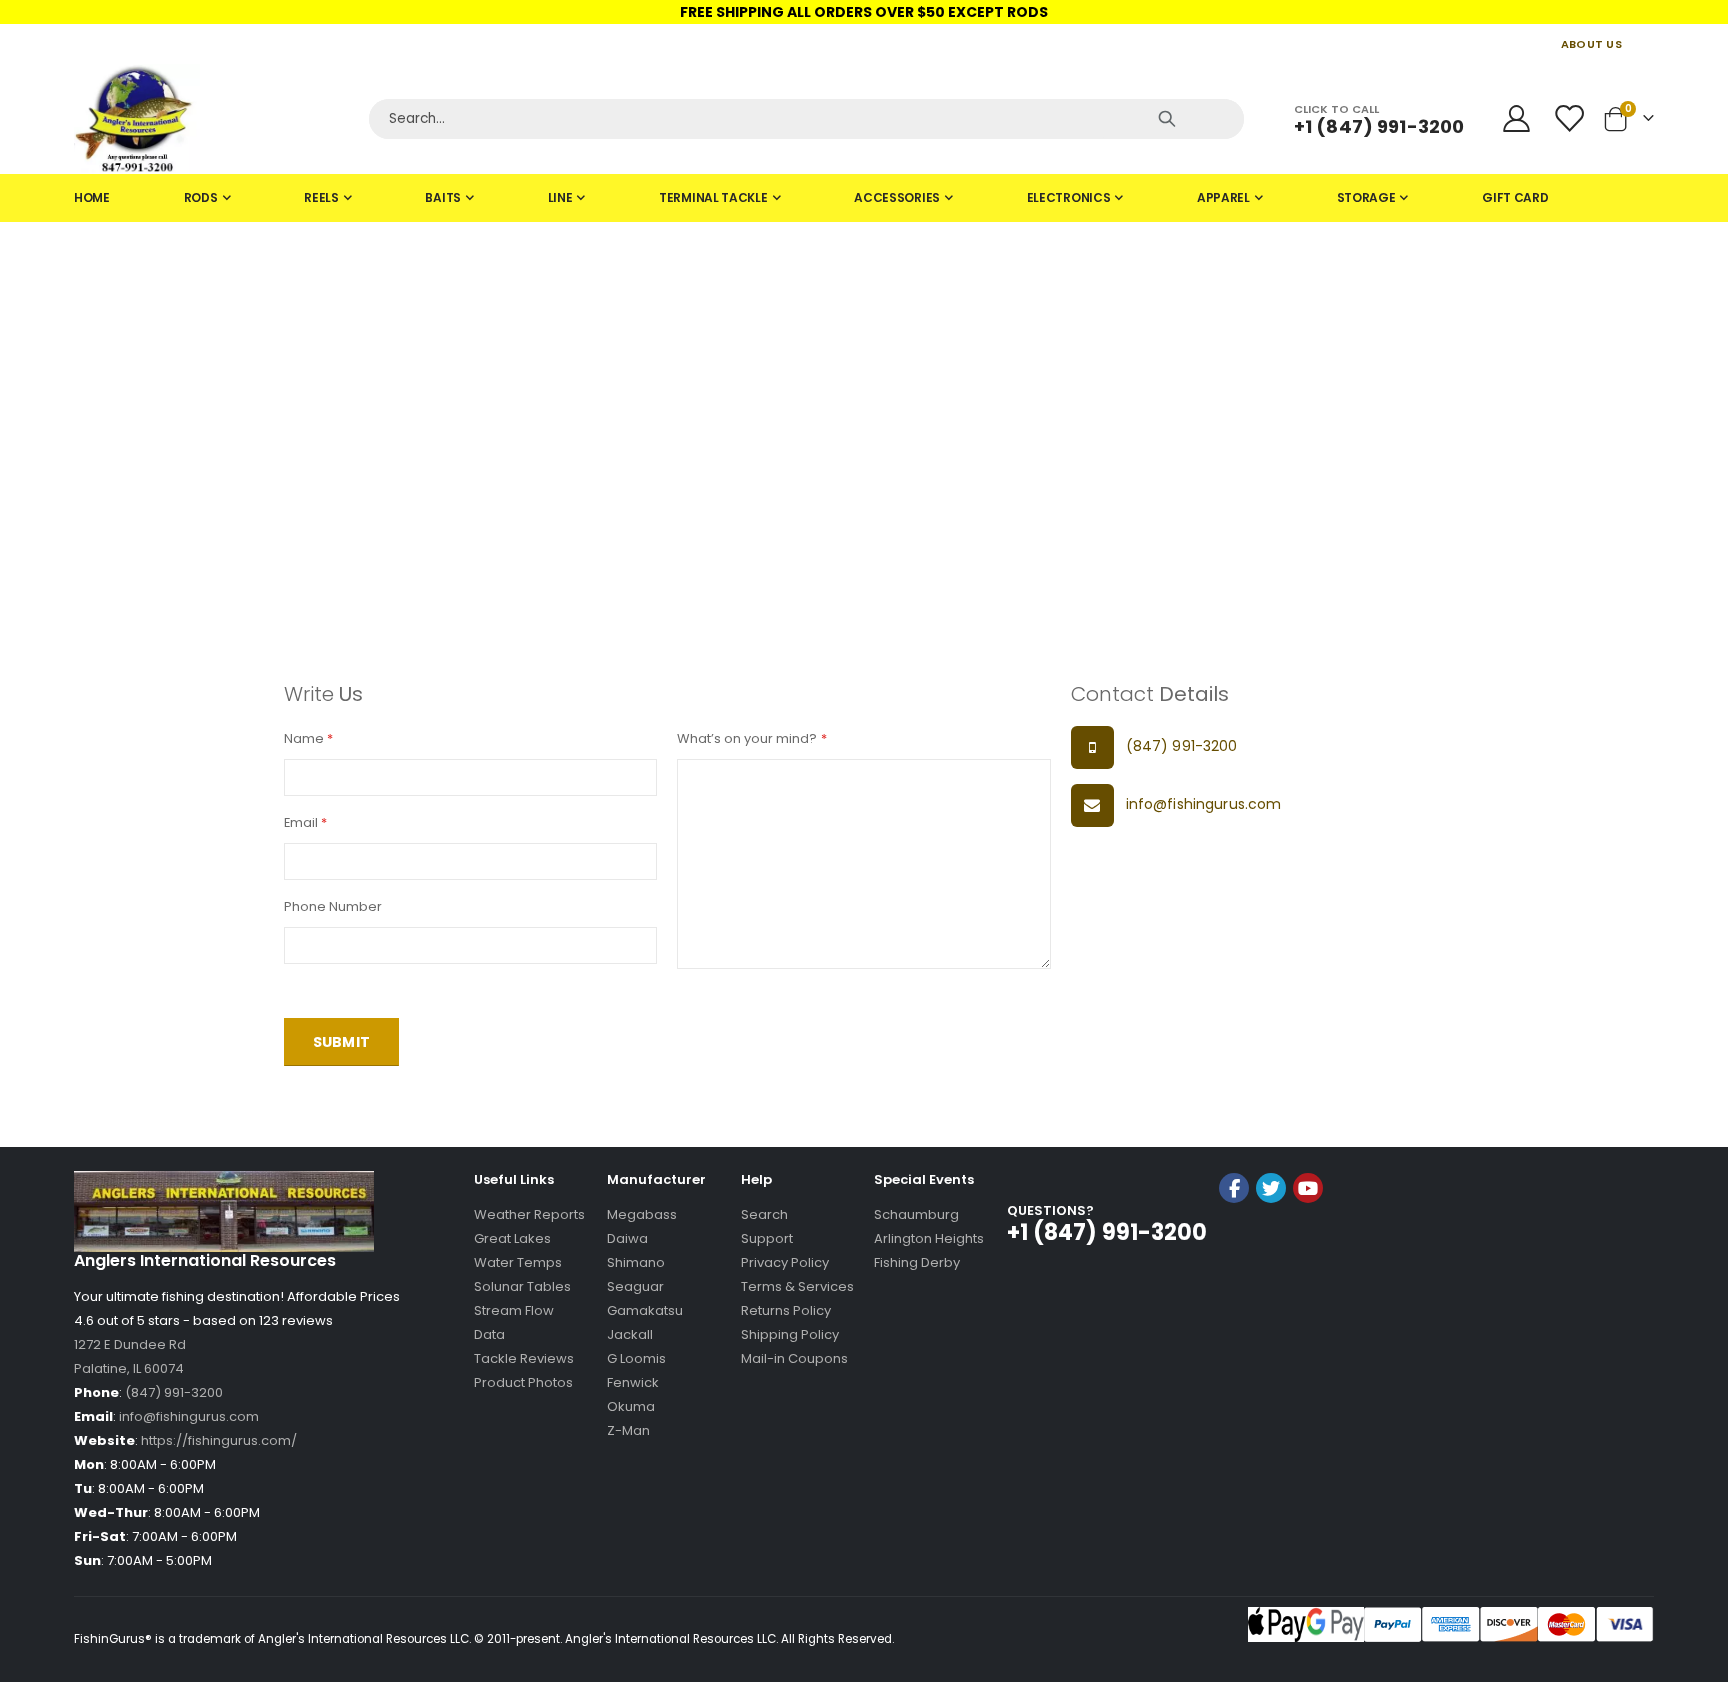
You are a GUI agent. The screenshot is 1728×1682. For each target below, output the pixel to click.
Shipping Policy (790, 1334)
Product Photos (523, 1382)
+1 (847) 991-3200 (1379, 126)
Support (767, 1238)
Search (764, 1214)
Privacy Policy (785, 1262)
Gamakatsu (645, 1310)
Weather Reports (529, 1214)
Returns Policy (786, 1310)
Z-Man (628, 1430)
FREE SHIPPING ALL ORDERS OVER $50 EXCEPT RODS (864, 12)
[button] (1271, 1241)
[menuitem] (92, 198)
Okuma (631, 1406)
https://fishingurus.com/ (219, 1440)
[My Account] (1516, 118)
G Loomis (636, 1358)
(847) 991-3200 (1182, 746)
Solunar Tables (522, 1286)
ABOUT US (1591, 44)
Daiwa (627, 1238)
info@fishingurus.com (1204, 804)
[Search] (1167, 119)
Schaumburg (916, 1214)
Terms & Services (797, 1286)
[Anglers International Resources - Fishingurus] (214, 119)
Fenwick (633, 1382)
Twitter (1271, 1188)
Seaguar (635, 1286)
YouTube (1308, 1188)
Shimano (636, 1262)
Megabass (642, 1214)
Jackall (630, 1334)
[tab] (864, 198)
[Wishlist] (1571, 118)
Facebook (1234, 1188)
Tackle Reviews (524, 1358)
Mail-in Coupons (794, 1358)
